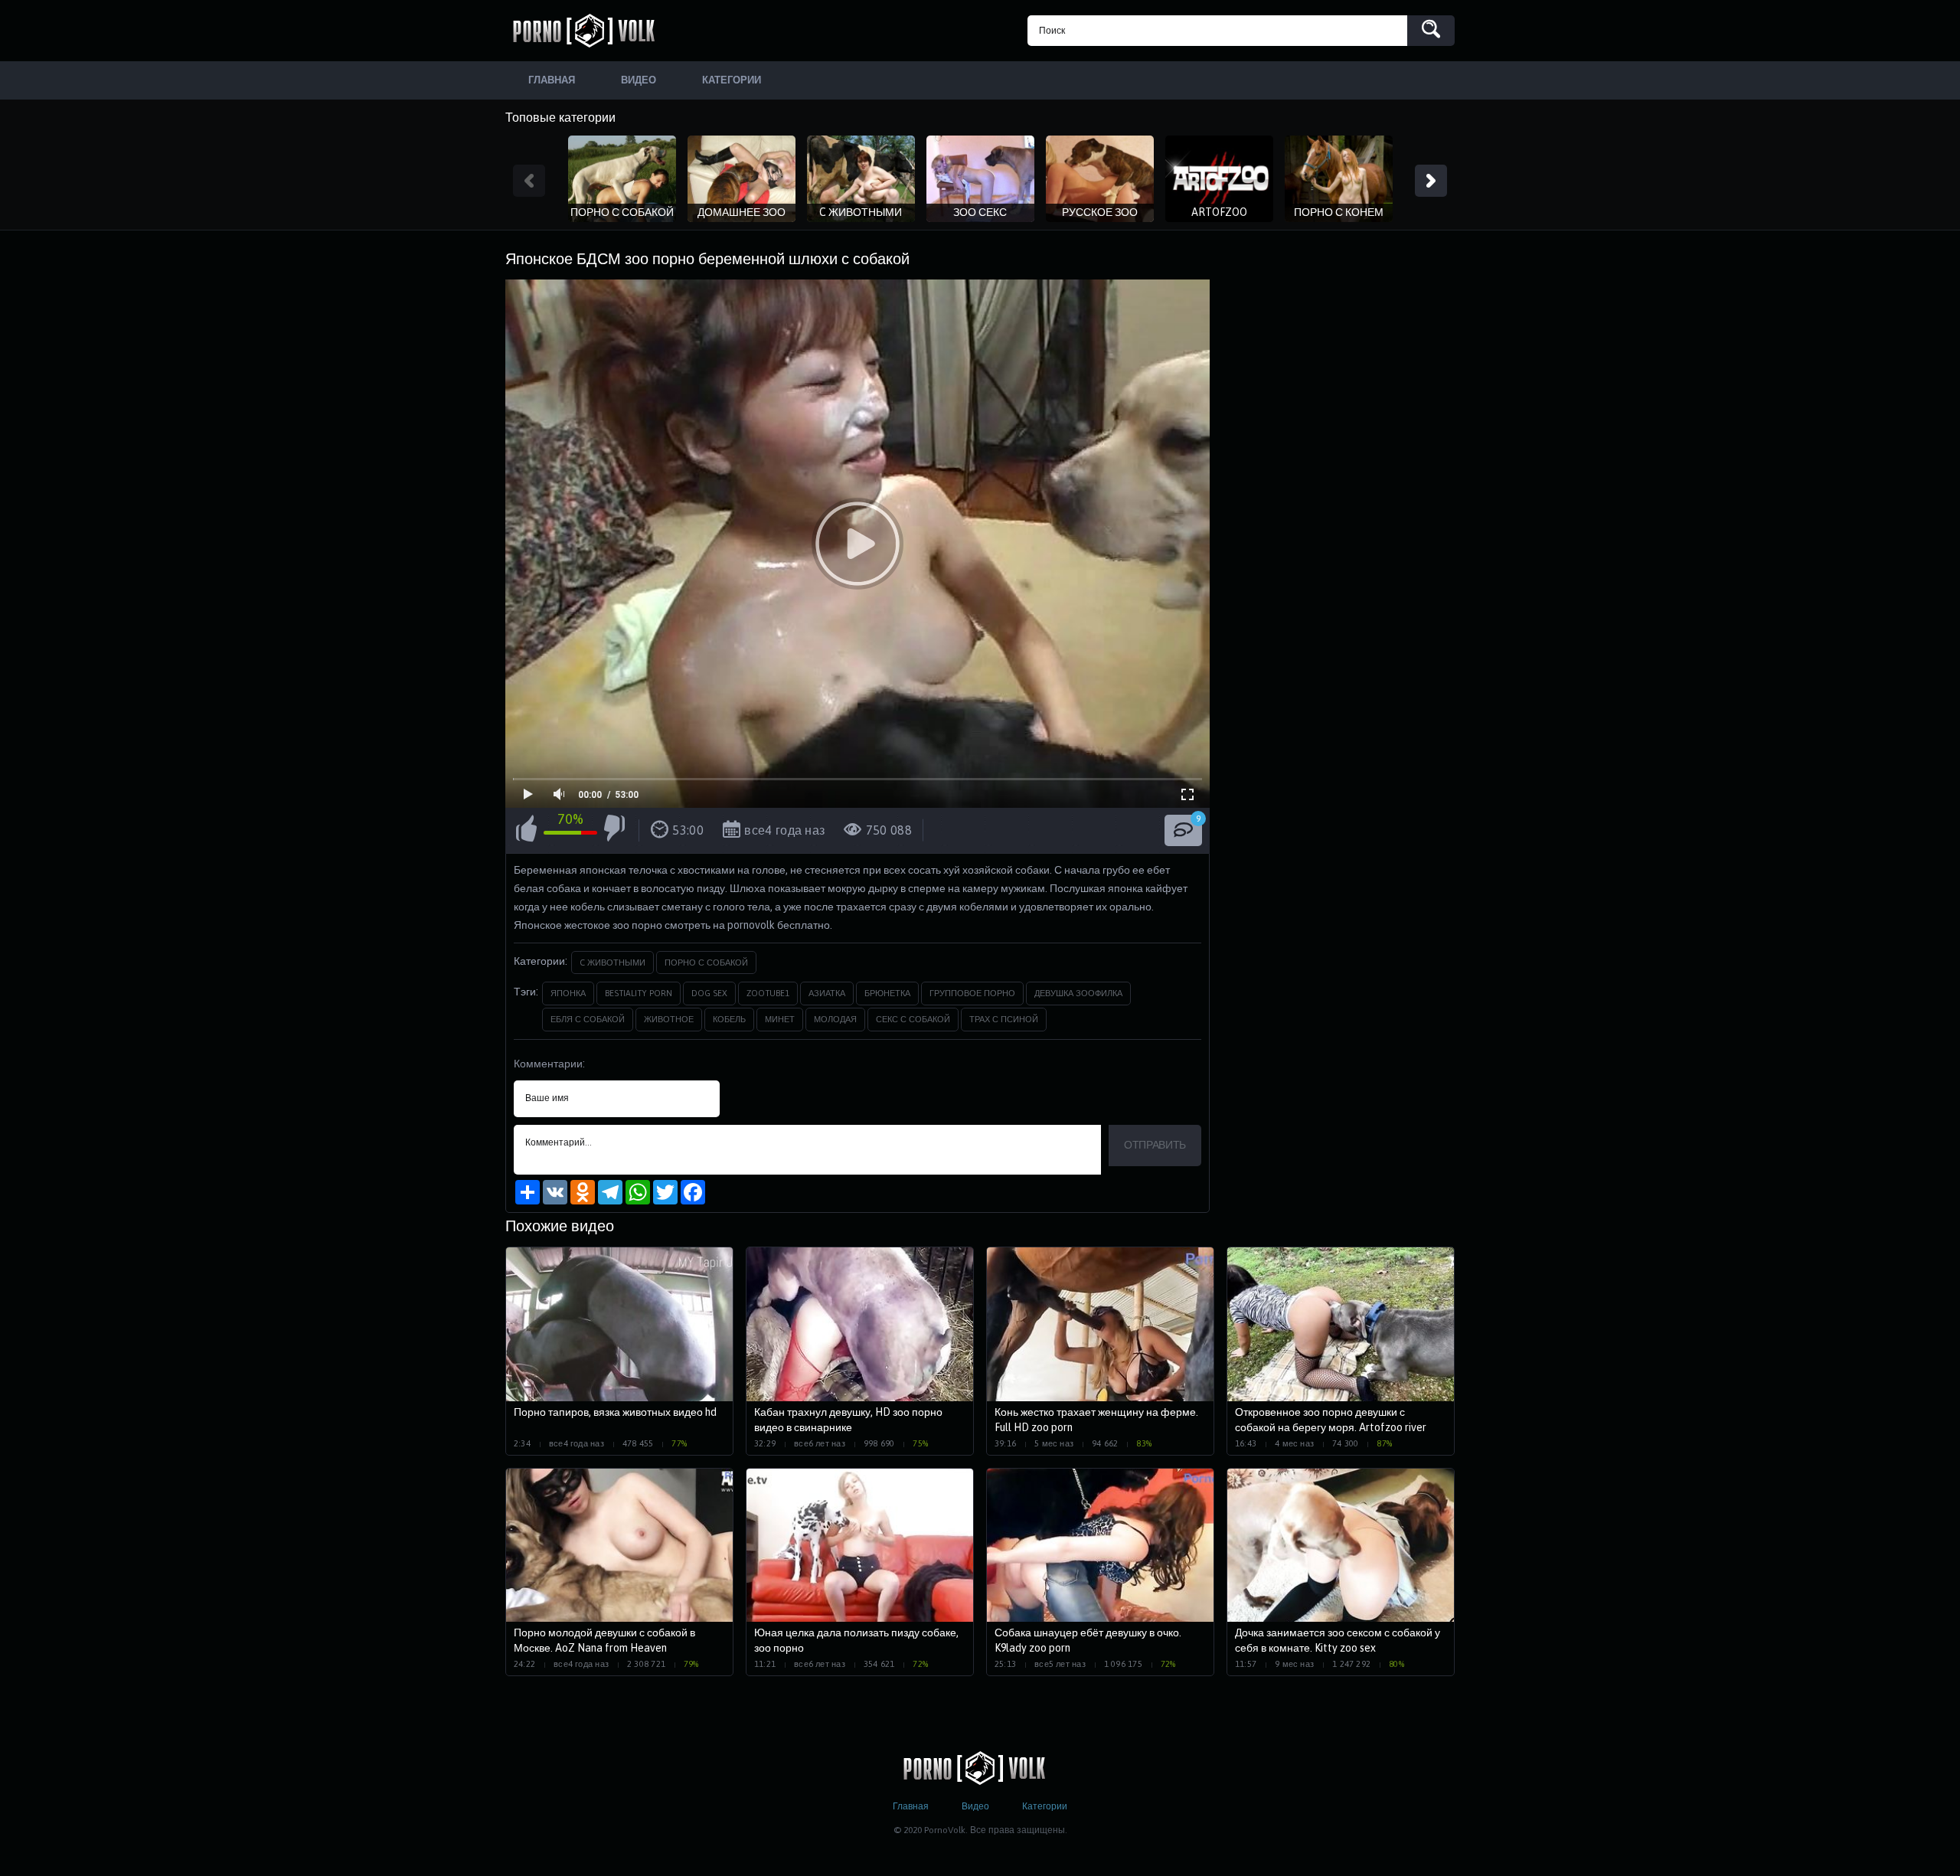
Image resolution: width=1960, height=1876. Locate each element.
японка (568, 993)
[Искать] (1431, 31)
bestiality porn (639, 993)
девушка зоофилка (1078, 993)
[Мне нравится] (526, 831)
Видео (975, 1806)
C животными (612, 963)
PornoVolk (590, 31)
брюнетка (887, 993)
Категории (1045, 1806)
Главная (911, 1806)
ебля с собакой (588, 1019)
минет (780, 1019)
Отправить (1155, 1145)
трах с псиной (1004, 1019)
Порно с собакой (706, 963)
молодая (835, 1019)
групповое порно (972, 993)
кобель (729, 1019)
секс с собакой (913, 1019)
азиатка (827, 993)
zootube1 (768, 993)
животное (669, 1019)
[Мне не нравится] (614, 831)
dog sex (709, 993)
